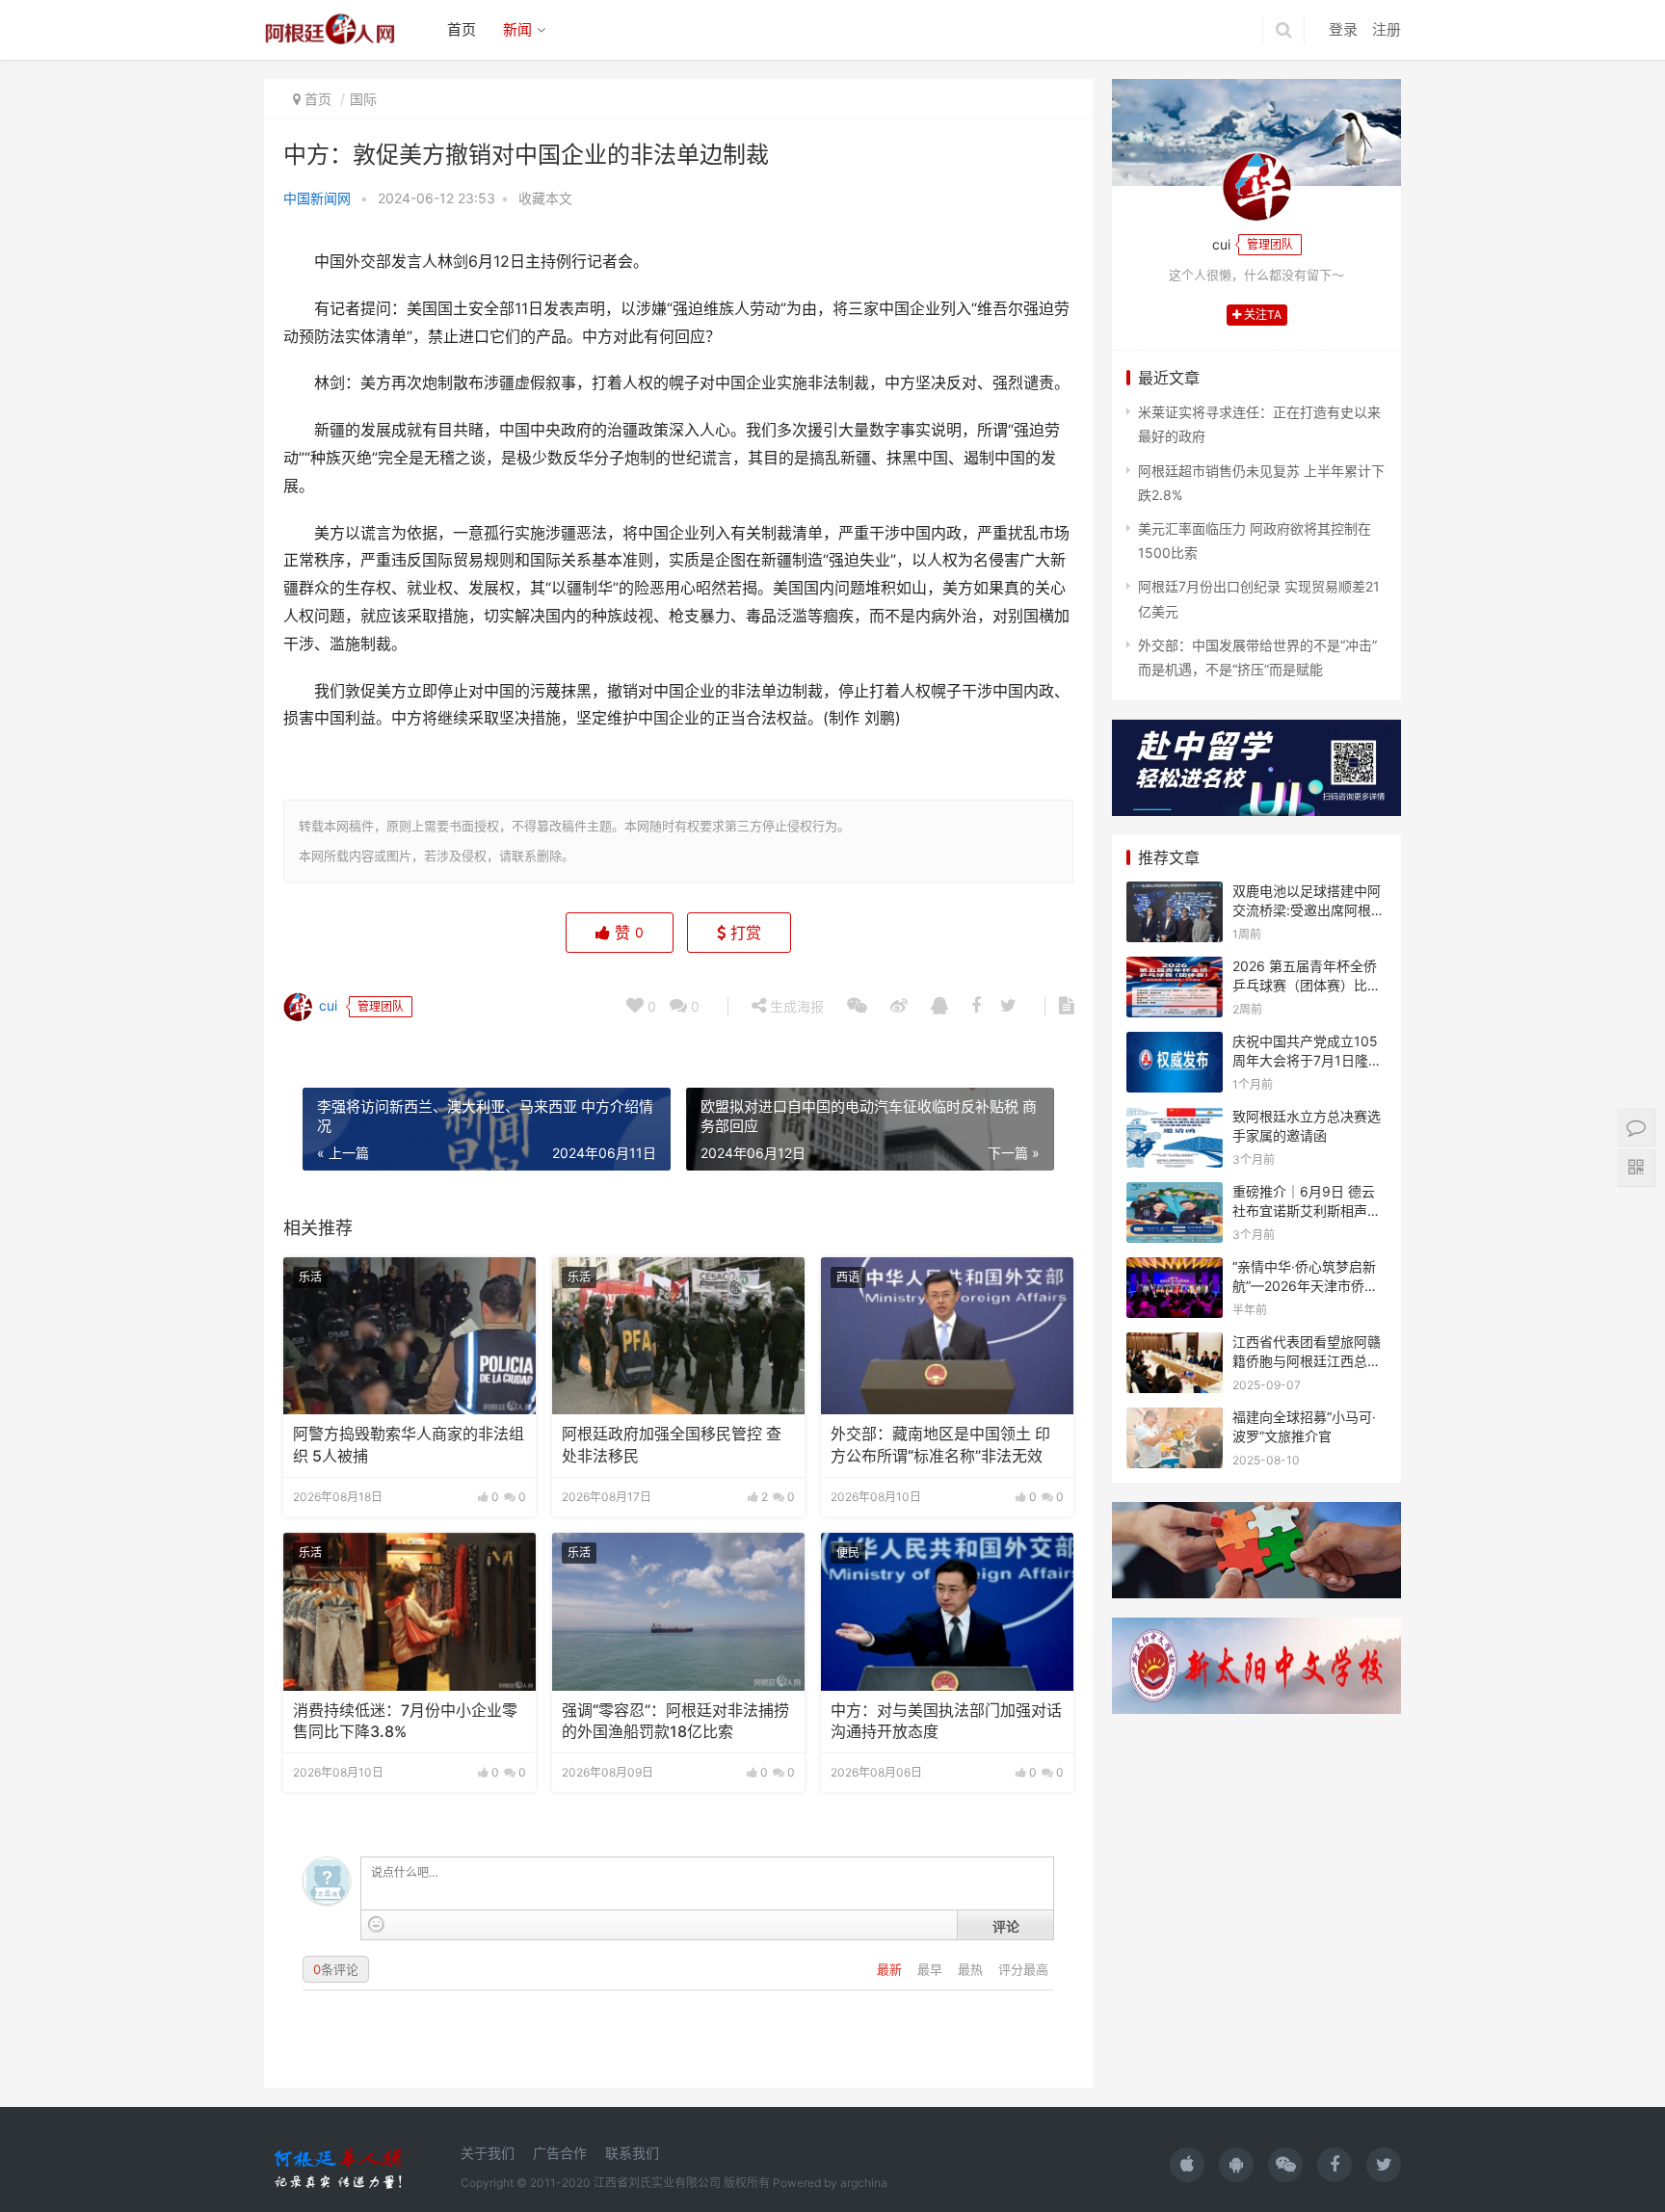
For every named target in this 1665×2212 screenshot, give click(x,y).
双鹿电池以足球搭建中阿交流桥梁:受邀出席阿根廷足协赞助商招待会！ (1308, 909)
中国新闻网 (317, 198)
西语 (848, 1277)
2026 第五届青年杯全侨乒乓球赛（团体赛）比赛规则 (1307, 985)
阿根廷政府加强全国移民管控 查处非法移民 (672, 1445)
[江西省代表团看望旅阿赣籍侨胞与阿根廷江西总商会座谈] (1175, 1344)
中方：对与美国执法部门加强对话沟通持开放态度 (946, 1721)
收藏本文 (545, 198)
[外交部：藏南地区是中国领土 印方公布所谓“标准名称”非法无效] (947, 1336)
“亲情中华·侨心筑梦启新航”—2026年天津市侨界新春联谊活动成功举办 (1305, 1285)
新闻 (517, 29)
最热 (972, 1969)
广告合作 (560, 2153)
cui (326, 1005)
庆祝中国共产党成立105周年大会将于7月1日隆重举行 (1307, 1060)
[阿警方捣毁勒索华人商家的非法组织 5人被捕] (410, 1336)
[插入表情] (376, 1924)
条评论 (336, 1969)
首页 (462, 29)
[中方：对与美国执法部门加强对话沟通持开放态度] (947, 1612)
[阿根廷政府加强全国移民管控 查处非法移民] (678, 1336)
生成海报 (795, 1006)
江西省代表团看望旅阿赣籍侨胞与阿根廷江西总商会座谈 (1307, 1360)
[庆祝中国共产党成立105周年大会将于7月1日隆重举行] (1175, 1044)
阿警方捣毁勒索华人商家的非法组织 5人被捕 (409, 1445)
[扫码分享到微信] (857, 1007)
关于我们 (488, 2153)
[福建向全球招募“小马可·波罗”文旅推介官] (1175, 1420)
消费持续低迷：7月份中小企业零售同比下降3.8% (405, 1721)
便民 (848, 1553)
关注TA (1261, 315)
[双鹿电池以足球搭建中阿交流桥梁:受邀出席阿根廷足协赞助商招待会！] (1175, 894)
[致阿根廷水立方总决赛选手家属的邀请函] (1175, 1119)
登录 (1343, 29)
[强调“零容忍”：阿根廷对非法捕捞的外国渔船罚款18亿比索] (678, 1612)
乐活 (310, 1277)
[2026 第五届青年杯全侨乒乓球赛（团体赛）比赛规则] (1175, 969)
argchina (864, 2183)
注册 (1387, 29)
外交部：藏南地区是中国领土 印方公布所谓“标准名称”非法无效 (940, 1445)
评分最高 (1023, 1969)
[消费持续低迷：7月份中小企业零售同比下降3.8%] (410, 1612)
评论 (1006, 1926)
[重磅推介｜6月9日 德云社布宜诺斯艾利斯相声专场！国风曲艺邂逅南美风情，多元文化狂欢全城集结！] (1175, 1194)
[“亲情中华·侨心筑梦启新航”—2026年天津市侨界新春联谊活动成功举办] (1175, 1269)
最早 (932, 1969)
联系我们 (632, 2153)
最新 (891, 1969)
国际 (363, 99)
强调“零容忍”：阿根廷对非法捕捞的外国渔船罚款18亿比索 (675, 1721)
